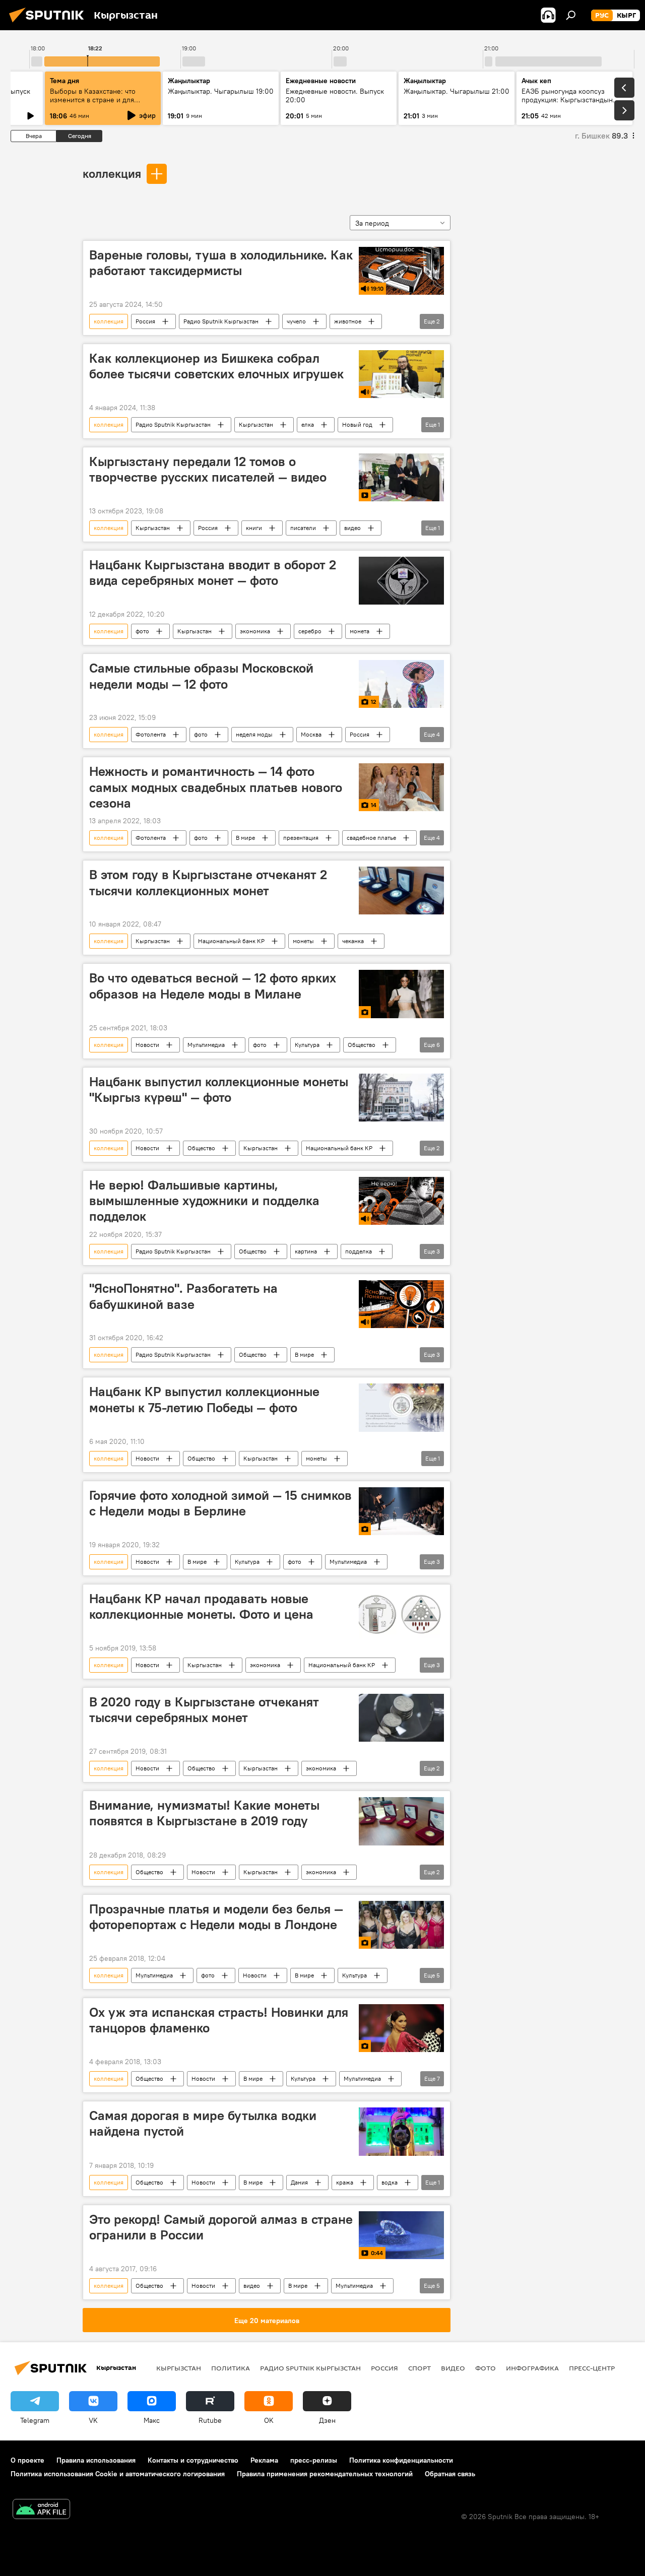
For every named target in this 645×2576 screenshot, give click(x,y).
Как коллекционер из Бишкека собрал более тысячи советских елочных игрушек (216, 366)
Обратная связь (450, 2474)
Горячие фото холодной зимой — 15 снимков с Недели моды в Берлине (220, 1503)
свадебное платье (371, 838)
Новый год (357, 424)
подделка (359, 1251)
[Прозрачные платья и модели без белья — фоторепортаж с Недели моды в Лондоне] (401, 1925)
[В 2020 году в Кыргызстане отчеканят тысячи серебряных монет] (401, 1718)
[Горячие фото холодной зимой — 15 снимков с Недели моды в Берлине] (401, 1511)
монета (360, 631)
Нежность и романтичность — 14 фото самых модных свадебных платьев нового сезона (216, 787)
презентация (301, 838)
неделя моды (254, 734)
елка (308, 424)
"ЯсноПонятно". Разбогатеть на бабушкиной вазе (183, 1296)
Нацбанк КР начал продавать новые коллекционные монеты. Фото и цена (201, 1606)
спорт (420, 2368)
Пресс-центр (592, 2368)
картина (306, 1251)
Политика (231, 2368)
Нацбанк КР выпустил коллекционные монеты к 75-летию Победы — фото (204, 1399)
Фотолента (151, 734)
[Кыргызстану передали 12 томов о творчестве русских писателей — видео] (401, 477)
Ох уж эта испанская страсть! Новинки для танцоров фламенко (219, 2020)
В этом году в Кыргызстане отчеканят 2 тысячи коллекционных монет (208, 882)
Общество (362, 1045)
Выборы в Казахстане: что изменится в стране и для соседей (93, 100)
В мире (245, 838)
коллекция (112, 173)
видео (352, 528)
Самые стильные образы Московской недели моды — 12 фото (201, 676)
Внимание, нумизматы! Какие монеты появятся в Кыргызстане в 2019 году (204, 1813)
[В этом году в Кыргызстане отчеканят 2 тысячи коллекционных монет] (401, 890)
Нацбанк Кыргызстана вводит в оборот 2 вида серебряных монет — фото (213, 573)
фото (142, 631)
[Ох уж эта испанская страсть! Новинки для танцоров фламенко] (401, 2028)
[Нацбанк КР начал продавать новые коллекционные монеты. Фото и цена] (401, 1614)
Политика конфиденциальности (401, 2460)
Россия (145, 321)
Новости (147, 1045)
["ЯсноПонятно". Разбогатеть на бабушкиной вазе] (401, 1304)
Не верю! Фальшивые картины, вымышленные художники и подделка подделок (204, 1201)
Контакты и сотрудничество (193, 2460)
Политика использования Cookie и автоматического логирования (118, 2474)
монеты (303, 941)
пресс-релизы (314, 2460)
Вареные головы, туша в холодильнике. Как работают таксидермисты (221, 263)
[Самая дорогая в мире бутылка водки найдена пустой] (401, 2131)
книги (254, 528)
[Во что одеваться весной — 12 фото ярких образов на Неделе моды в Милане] (401, 994)
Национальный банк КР (231, 941)
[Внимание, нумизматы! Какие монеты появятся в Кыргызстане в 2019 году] (401, 1821)
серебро (310, 631)
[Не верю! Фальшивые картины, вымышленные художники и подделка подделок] (401, 1201)
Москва (311, 734)
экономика (255, 631)
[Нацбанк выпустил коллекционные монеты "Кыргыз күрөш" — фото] (401, 1098)
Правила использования (96, 2460)
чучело (296, 321)
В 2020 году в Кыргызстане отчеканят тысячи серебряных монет (204, 1710)
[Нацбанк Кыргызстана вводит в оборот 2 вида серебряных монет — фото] (401, 581)
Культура (307, 1045)
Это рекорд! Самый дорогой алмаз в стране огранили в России (221, 2227)
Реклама (264, 2460)
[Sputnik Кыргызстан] (49, 24)
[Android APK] (41, 2510)
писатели (303, 528)
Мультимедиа (206, 1045)
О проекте (27, 2460)
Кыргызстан (256, 424)
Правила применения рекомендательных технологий (325, 2474)
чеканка (353, 941)
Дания (299, 2182)
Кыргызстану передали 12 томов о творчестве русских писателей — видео (208, 469)
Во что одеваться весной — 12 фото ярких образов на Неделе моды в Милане (213, 986)
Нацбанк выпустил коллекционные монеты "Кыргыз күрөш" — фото (219, 1089)
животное (348, 321)
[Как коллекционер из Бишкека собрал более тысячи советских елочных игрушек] (401, 374)
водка (390, 2182)
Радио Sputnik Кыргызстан (221, 321)
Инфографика (532, 2368)
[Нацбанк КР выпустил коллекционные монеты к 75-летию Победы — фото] (401, 1407)
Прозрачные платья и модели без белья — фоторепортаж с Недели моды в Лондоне (216, 1917)
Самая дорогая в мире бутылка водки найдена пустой (203, 2123)
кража (345, 2182)
